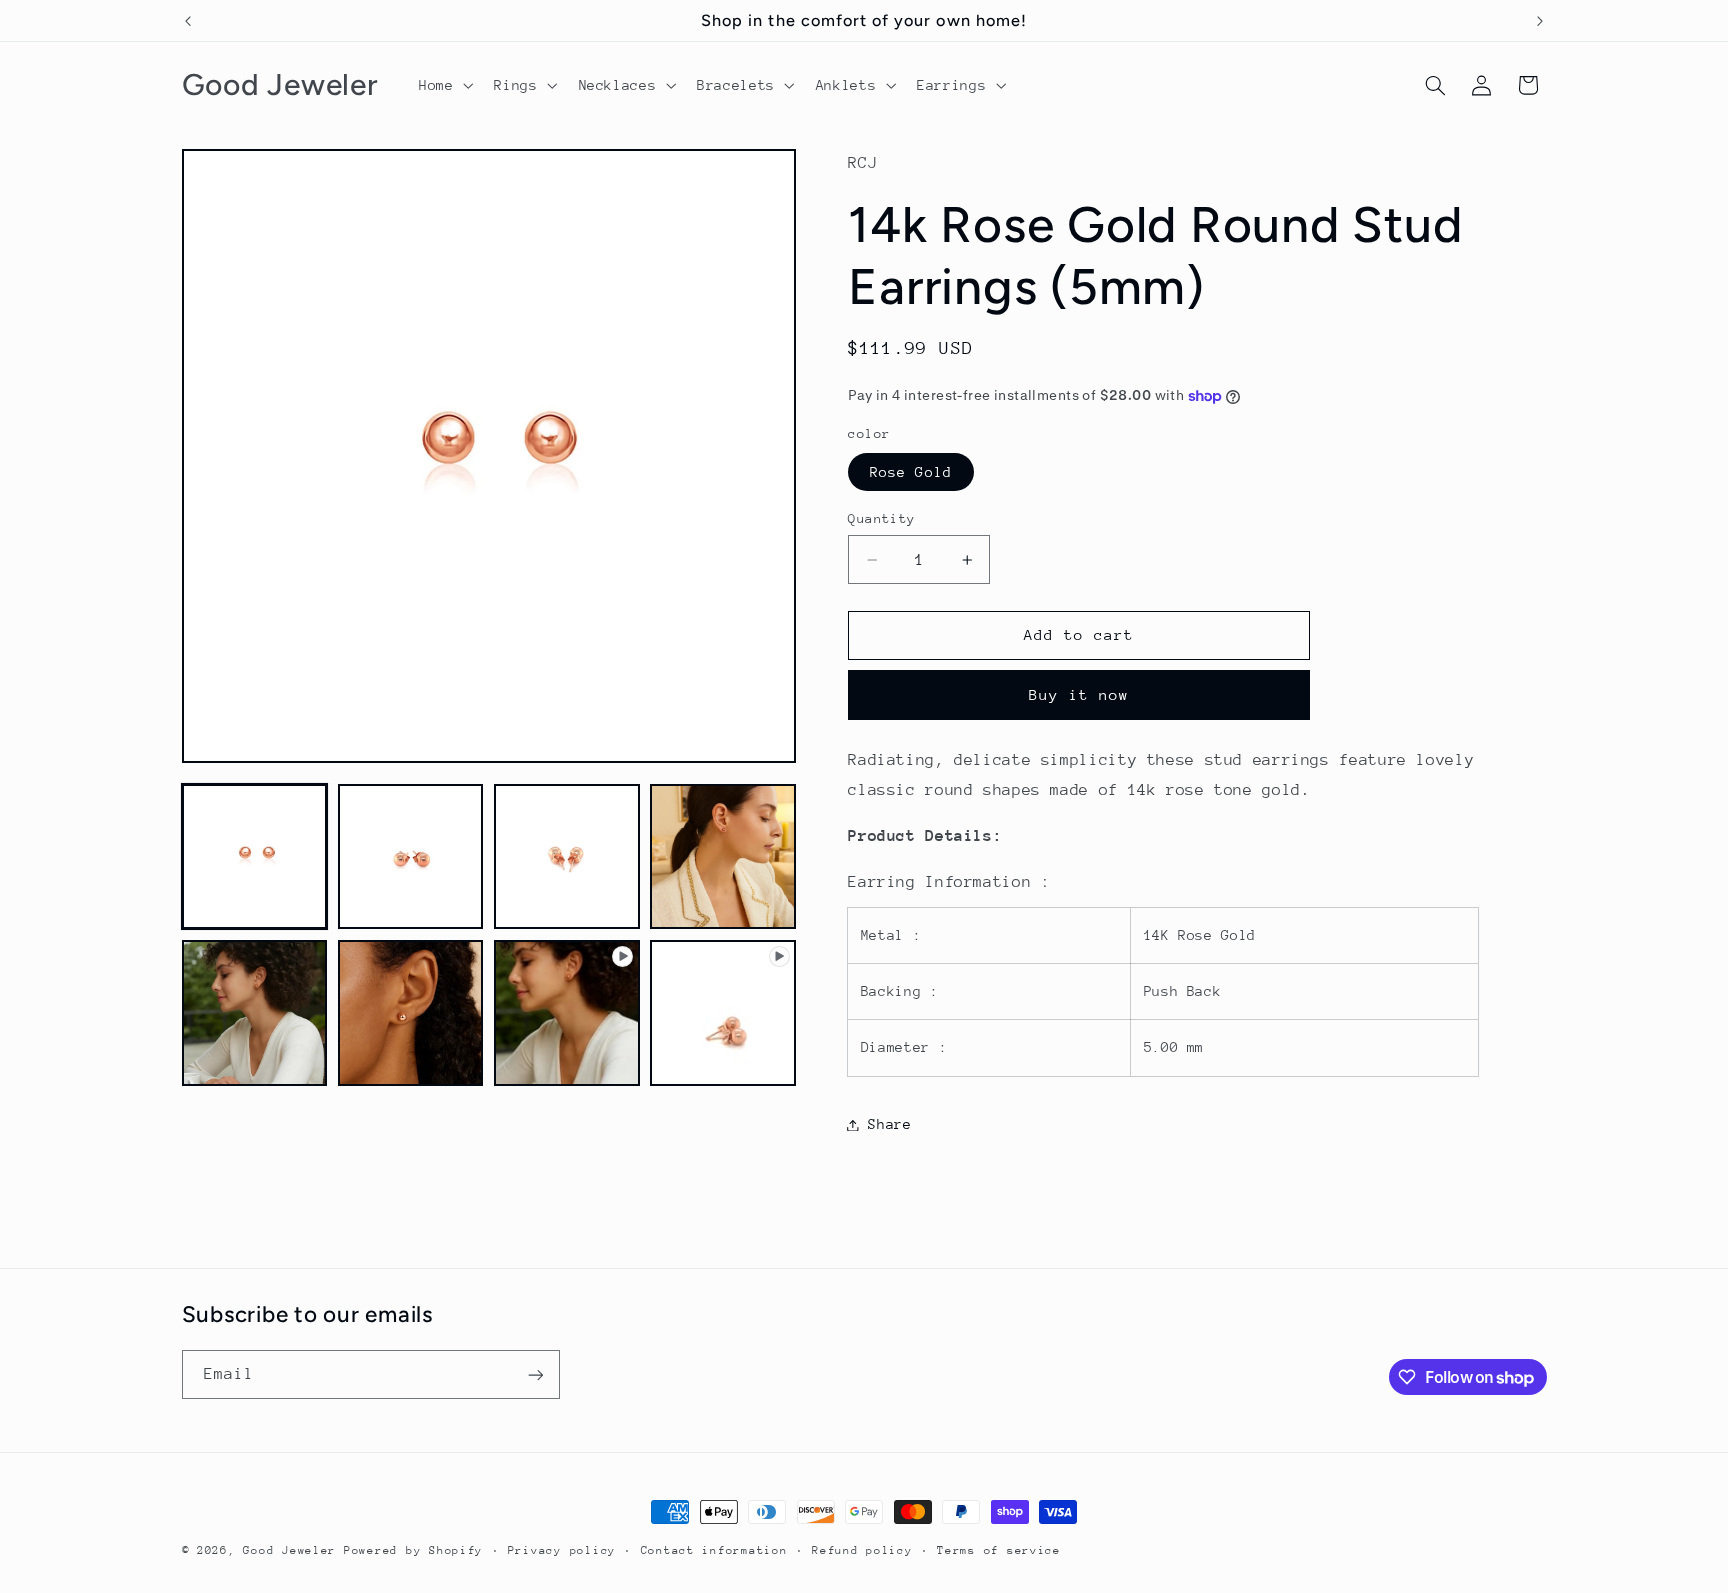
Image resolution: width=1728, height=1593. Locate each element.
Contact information (714, 1550)
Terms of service (999, 1550)
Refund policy (862, 1550)
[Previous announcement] (188, 21)
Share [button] (889, 1124)
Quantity (881, 518)
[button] (443, 85)
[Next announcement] (1540, 21)
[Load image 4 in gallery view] (723, 857)
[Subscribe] (535, 1374)
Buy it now (1079, 694)
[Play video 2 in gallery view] (723, 1013)
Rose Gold (910, 472)
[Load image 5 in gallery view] (255, 1013)
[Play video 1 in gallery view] (567, 1013)
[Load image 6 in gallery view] (411, 1013)
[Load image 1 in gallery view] (255, 857)
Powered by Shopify (413, 1550)
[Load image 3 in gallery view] (567, 857)
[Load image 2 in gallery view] (411, 857)
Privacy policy (562, 1550)
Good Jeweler (289, 1550)
